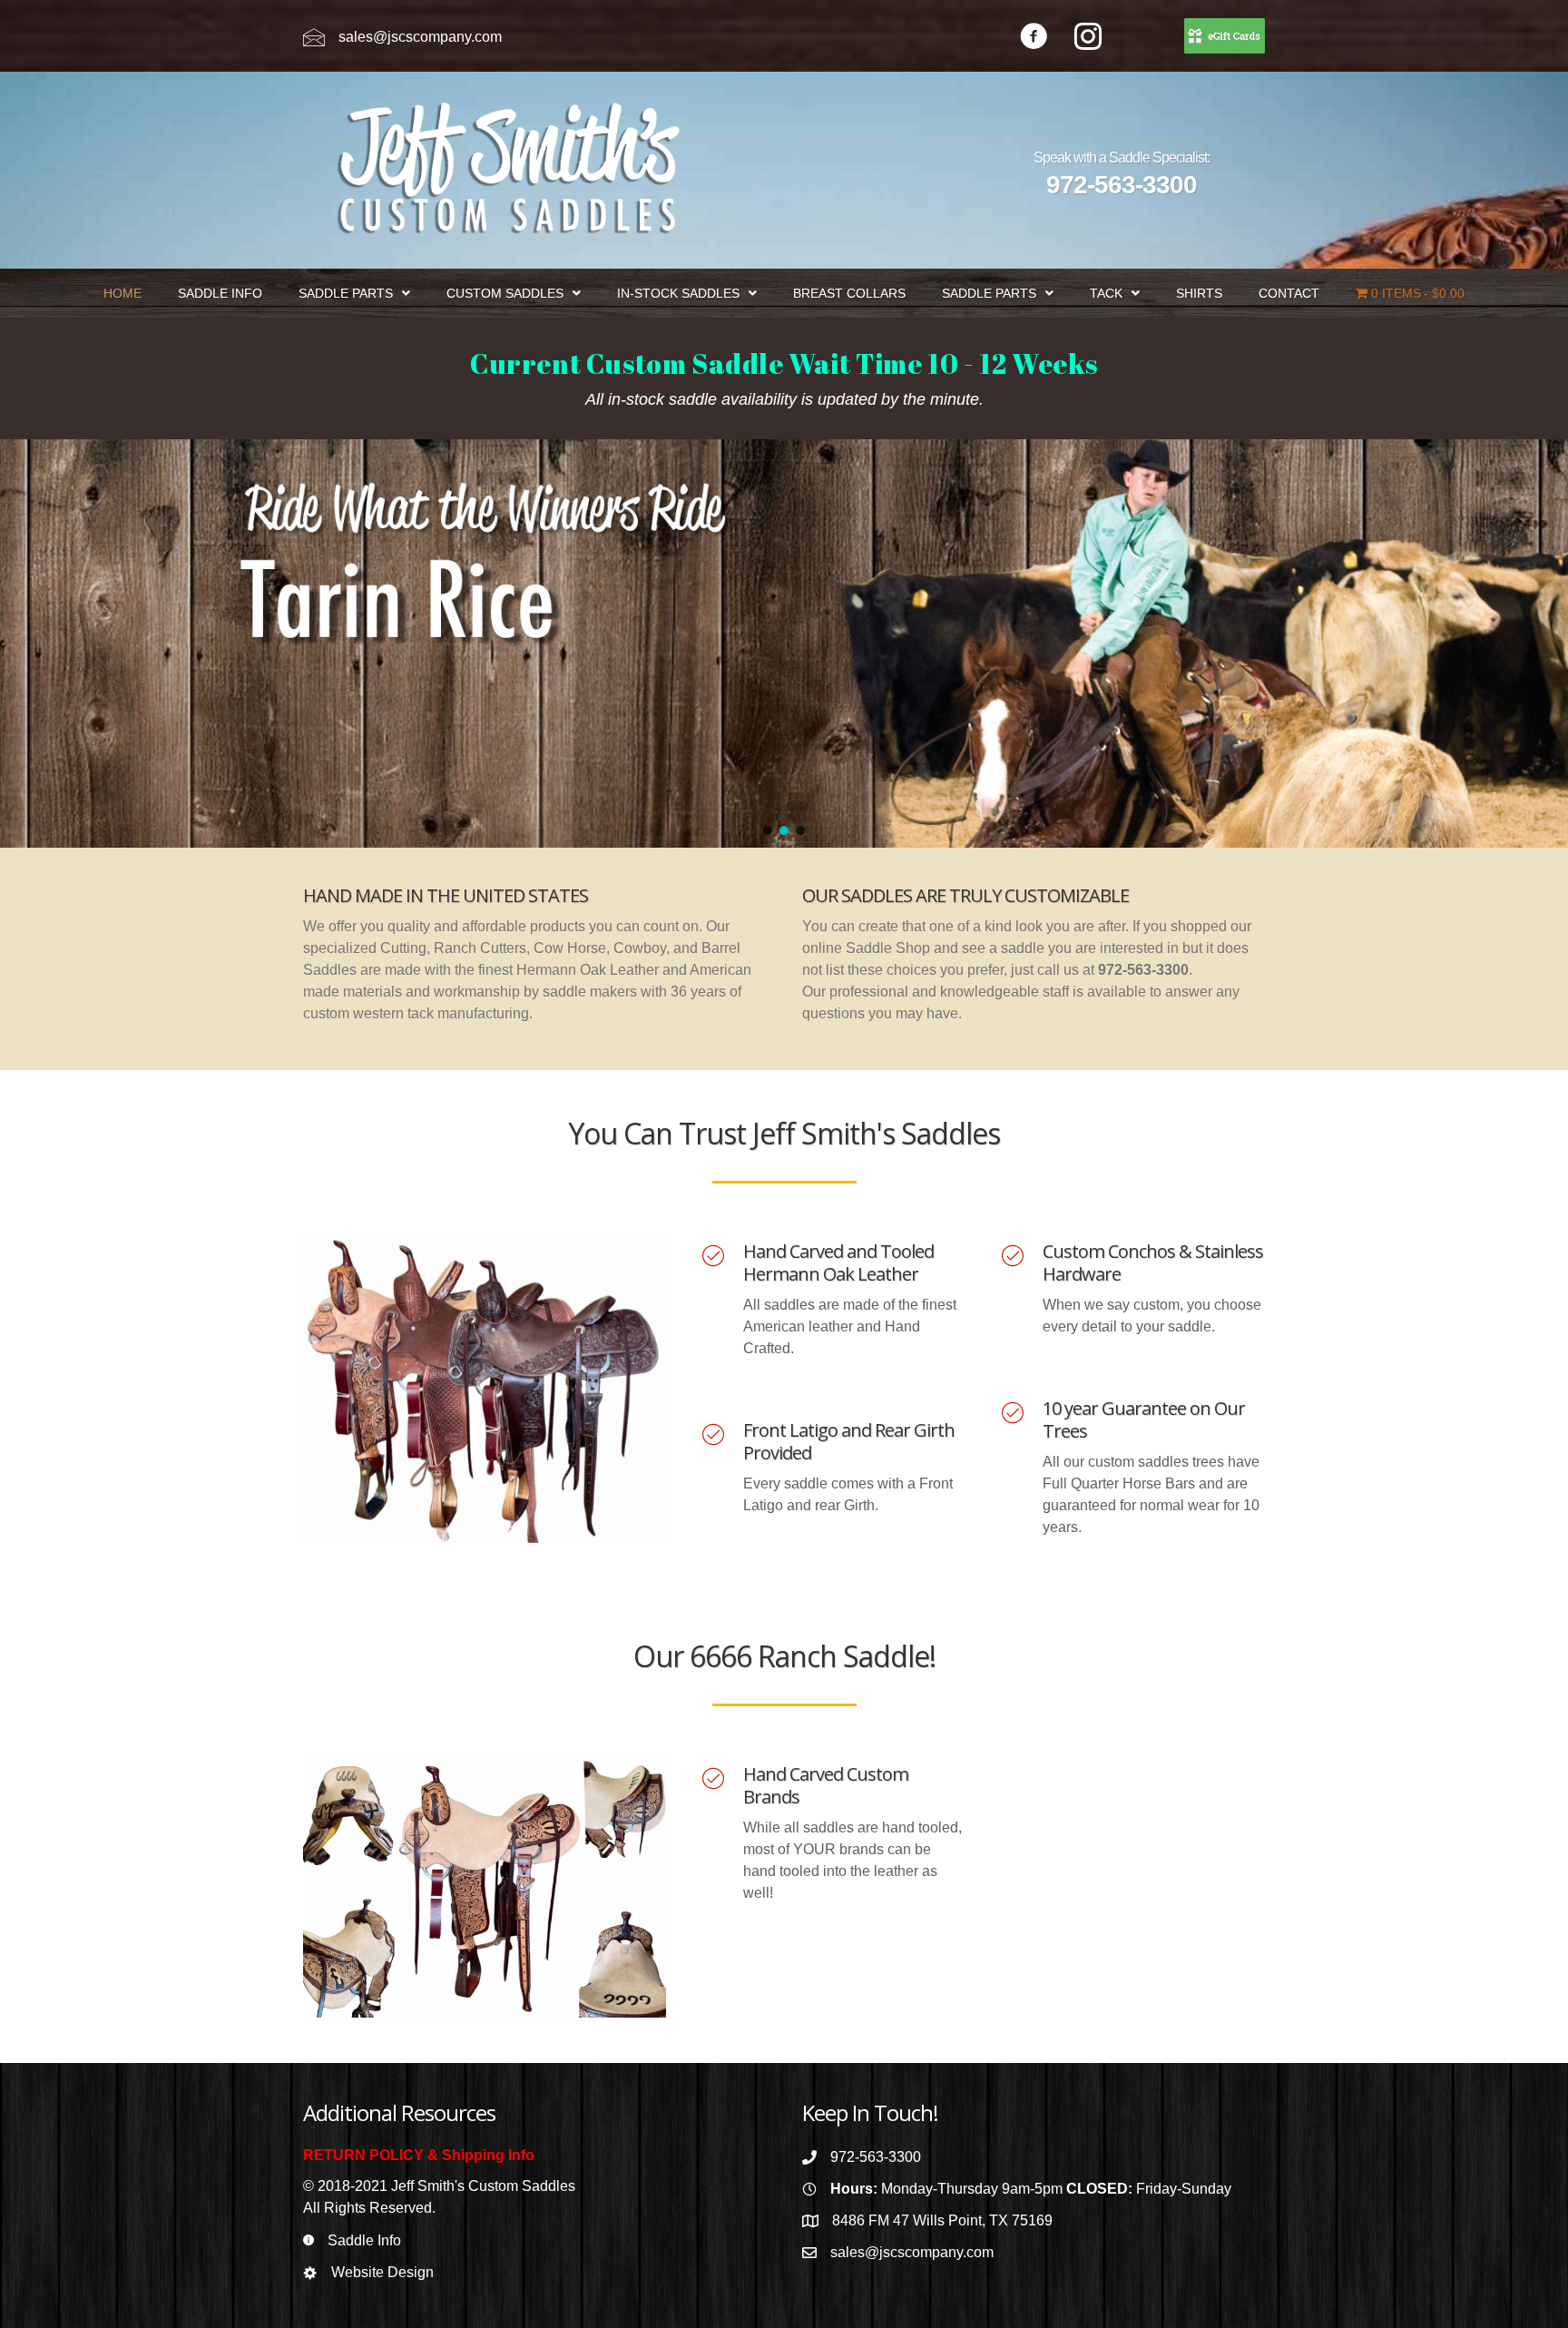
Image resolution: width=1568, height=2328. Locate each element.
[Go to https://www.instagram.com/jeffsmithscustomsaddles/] (1088, 39)
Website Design (382, 2272)
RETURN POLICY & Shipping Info (419, 2155)
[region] (784, 643)
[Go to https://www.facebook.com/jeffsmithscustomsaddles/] (1034, 39)
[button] (768, 830)
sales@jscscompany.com (420, 37)
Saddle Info (364, 2240)
